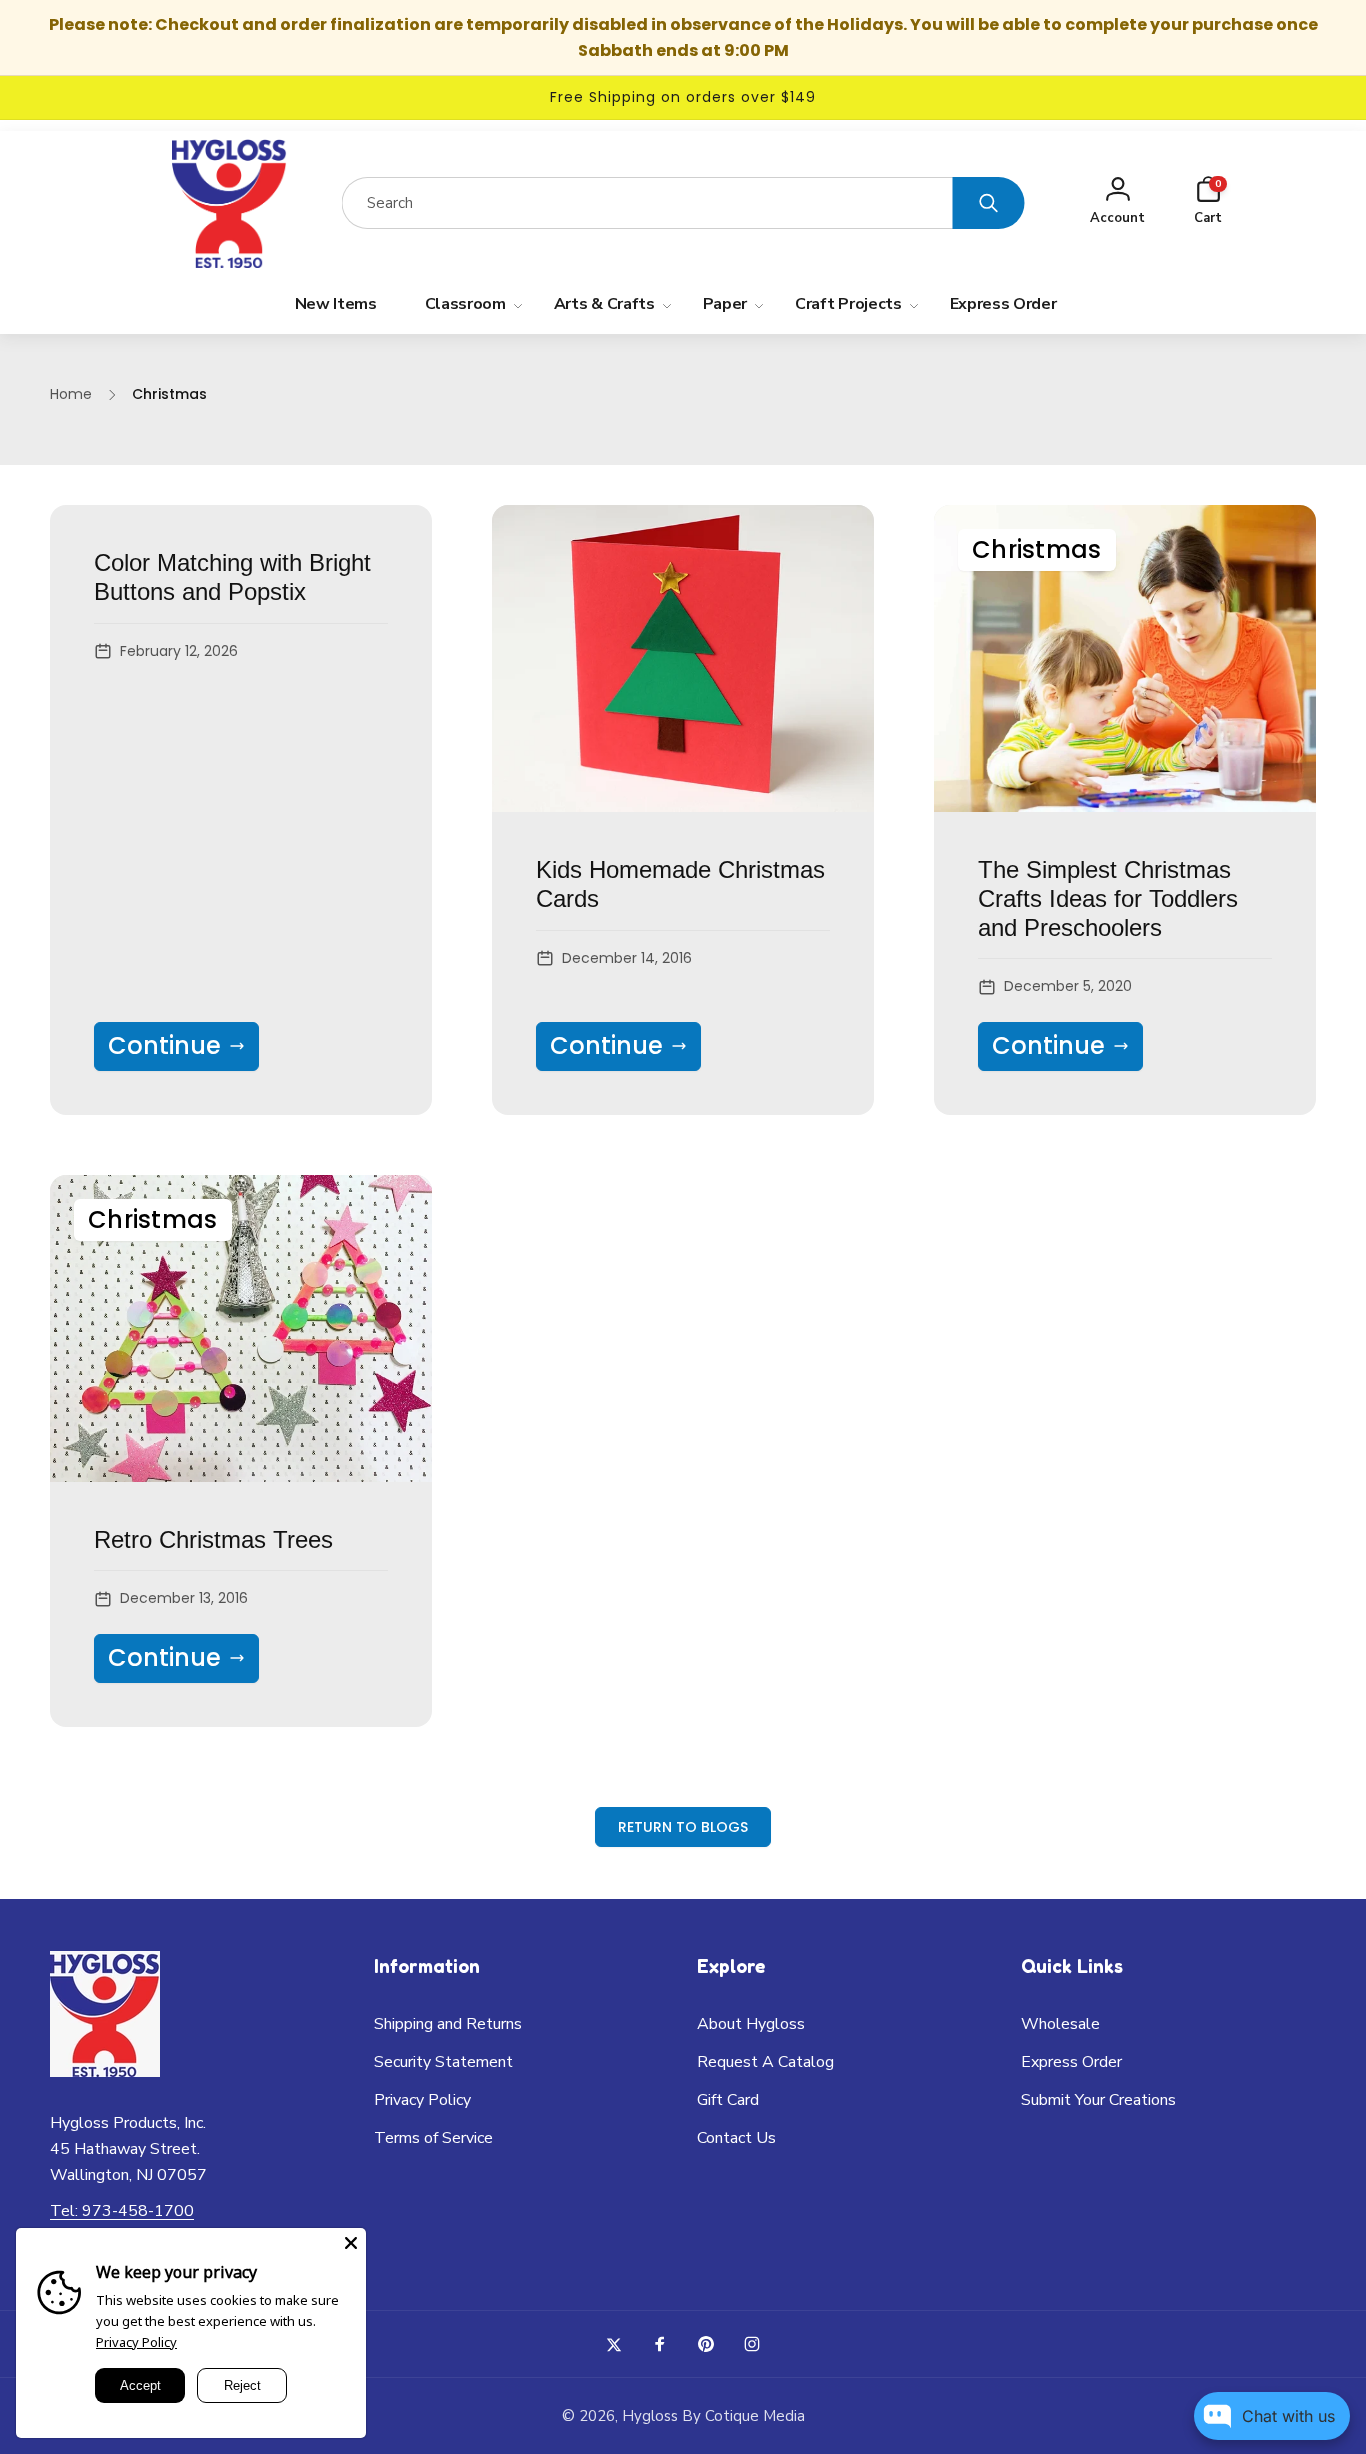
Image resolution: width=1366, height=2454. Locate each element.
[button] (1208, 203)
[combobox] (648, 203)
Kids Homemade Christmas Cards (680, 884)
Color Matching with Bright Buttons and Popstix (232, 577)
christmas (1037, 549)
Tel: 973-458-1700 (122, 2211)
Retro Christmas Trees (213, 1539)
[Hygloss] (105, 2071)
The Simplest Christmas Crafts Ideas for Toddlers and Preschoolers (1108, 898)
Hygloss (650, 2416)
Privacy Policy (136, 2342)
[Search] (989, 203)
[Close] (351, 2243)
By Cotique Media (743, 2416)
